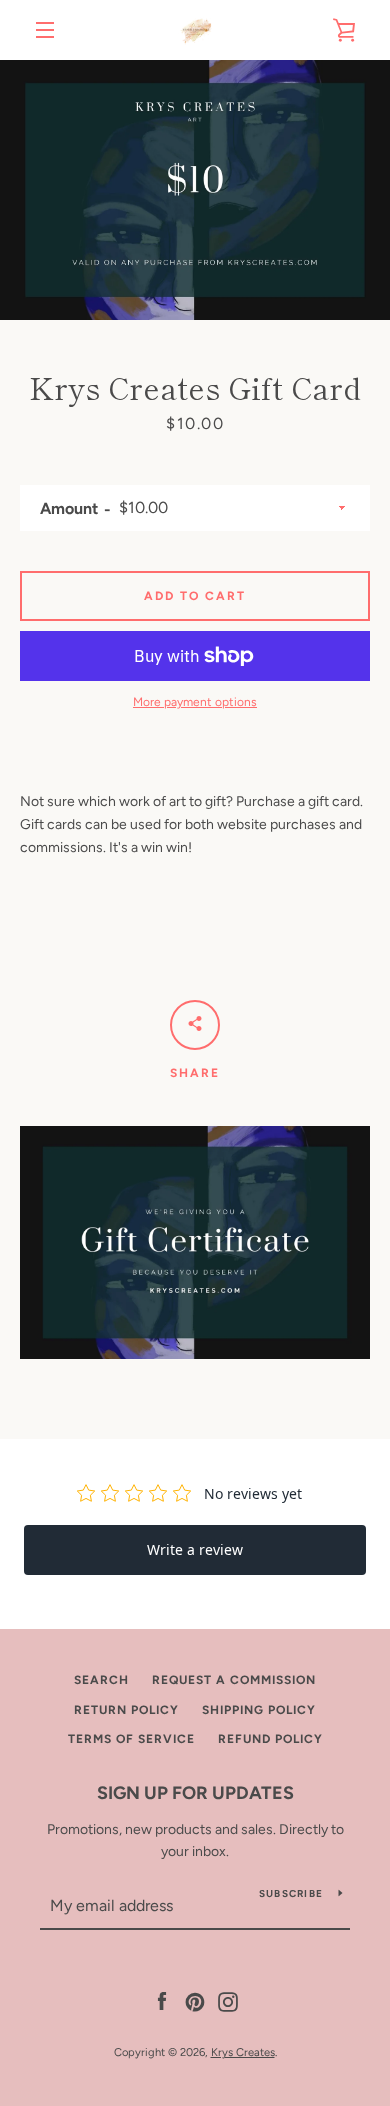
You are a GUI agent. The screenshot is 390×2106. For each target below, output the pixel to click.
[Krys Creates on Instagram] (228, 2000)
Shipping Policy (259, 1710)
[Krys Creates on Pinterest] (195, 2000)
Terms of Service (131, 1739)
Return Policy (126, 1710)
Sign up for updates (195, 1793)
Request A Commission (234, 1680)
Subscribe (291, 1893)
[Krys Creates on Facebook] (162, 2000)
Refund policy (270, 1739)
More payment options (195, 702)
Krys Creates (243, 2052)
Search (101, 1680)
